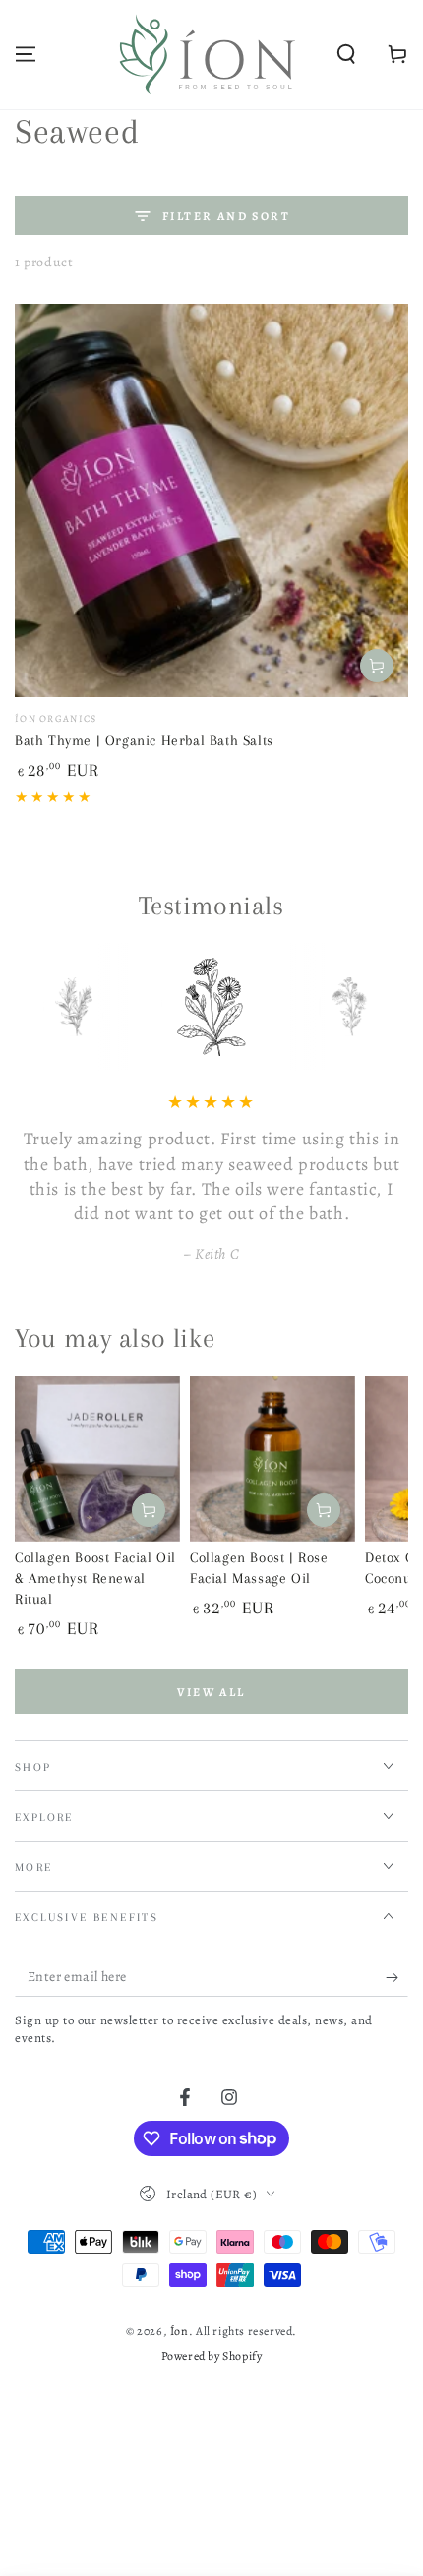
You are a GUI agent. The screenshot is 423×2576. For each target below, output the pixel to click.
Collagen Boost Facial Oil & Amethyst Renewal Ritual (95, 1578)
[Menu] (26, 54)
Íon (180, 2331)
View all (211, 1692)
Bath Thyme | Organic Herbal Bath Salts (144, 740)
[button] (346, 54)
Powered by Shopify (212, 2356)
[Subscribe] (397, 1977)
